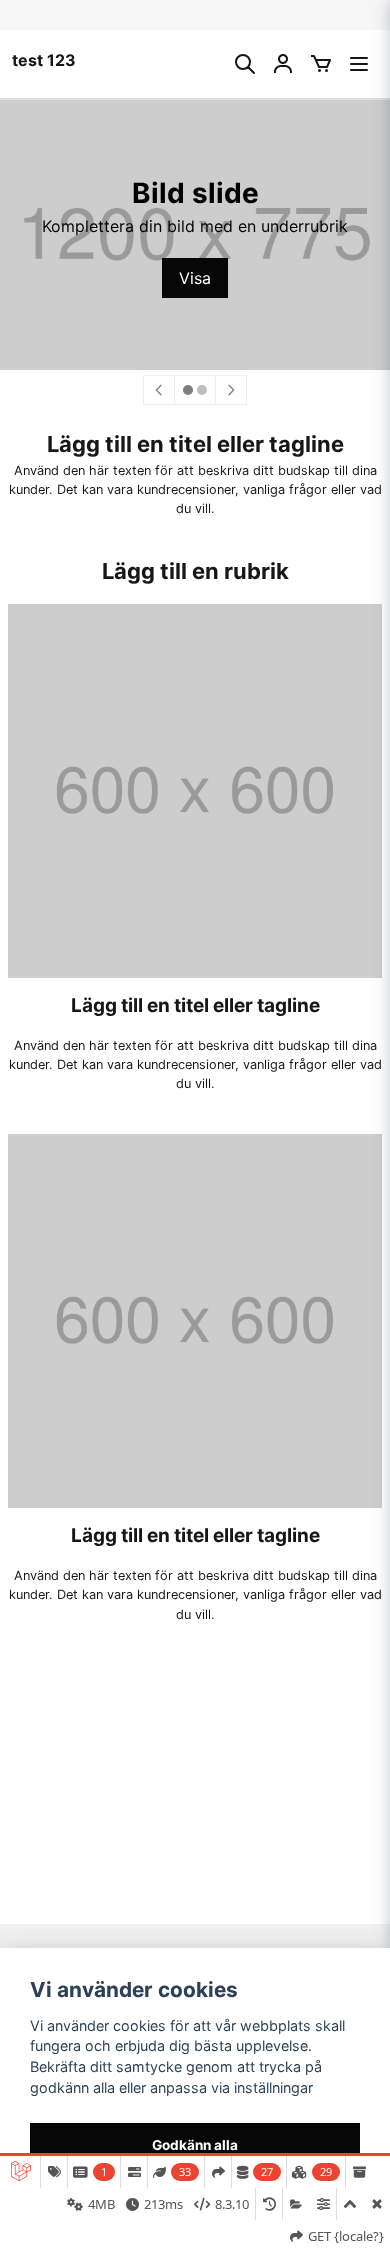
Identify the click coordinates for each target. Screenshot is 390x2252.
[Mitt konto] (283, 64)
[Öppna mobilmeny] (359, 64)
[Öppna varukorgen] (321, 64)
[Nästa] (231, 390)
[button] (188, 390)
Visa (195, 278)
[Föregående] (159, 390)
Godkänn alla (195, 2145)
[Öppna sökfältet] (245, 64)
